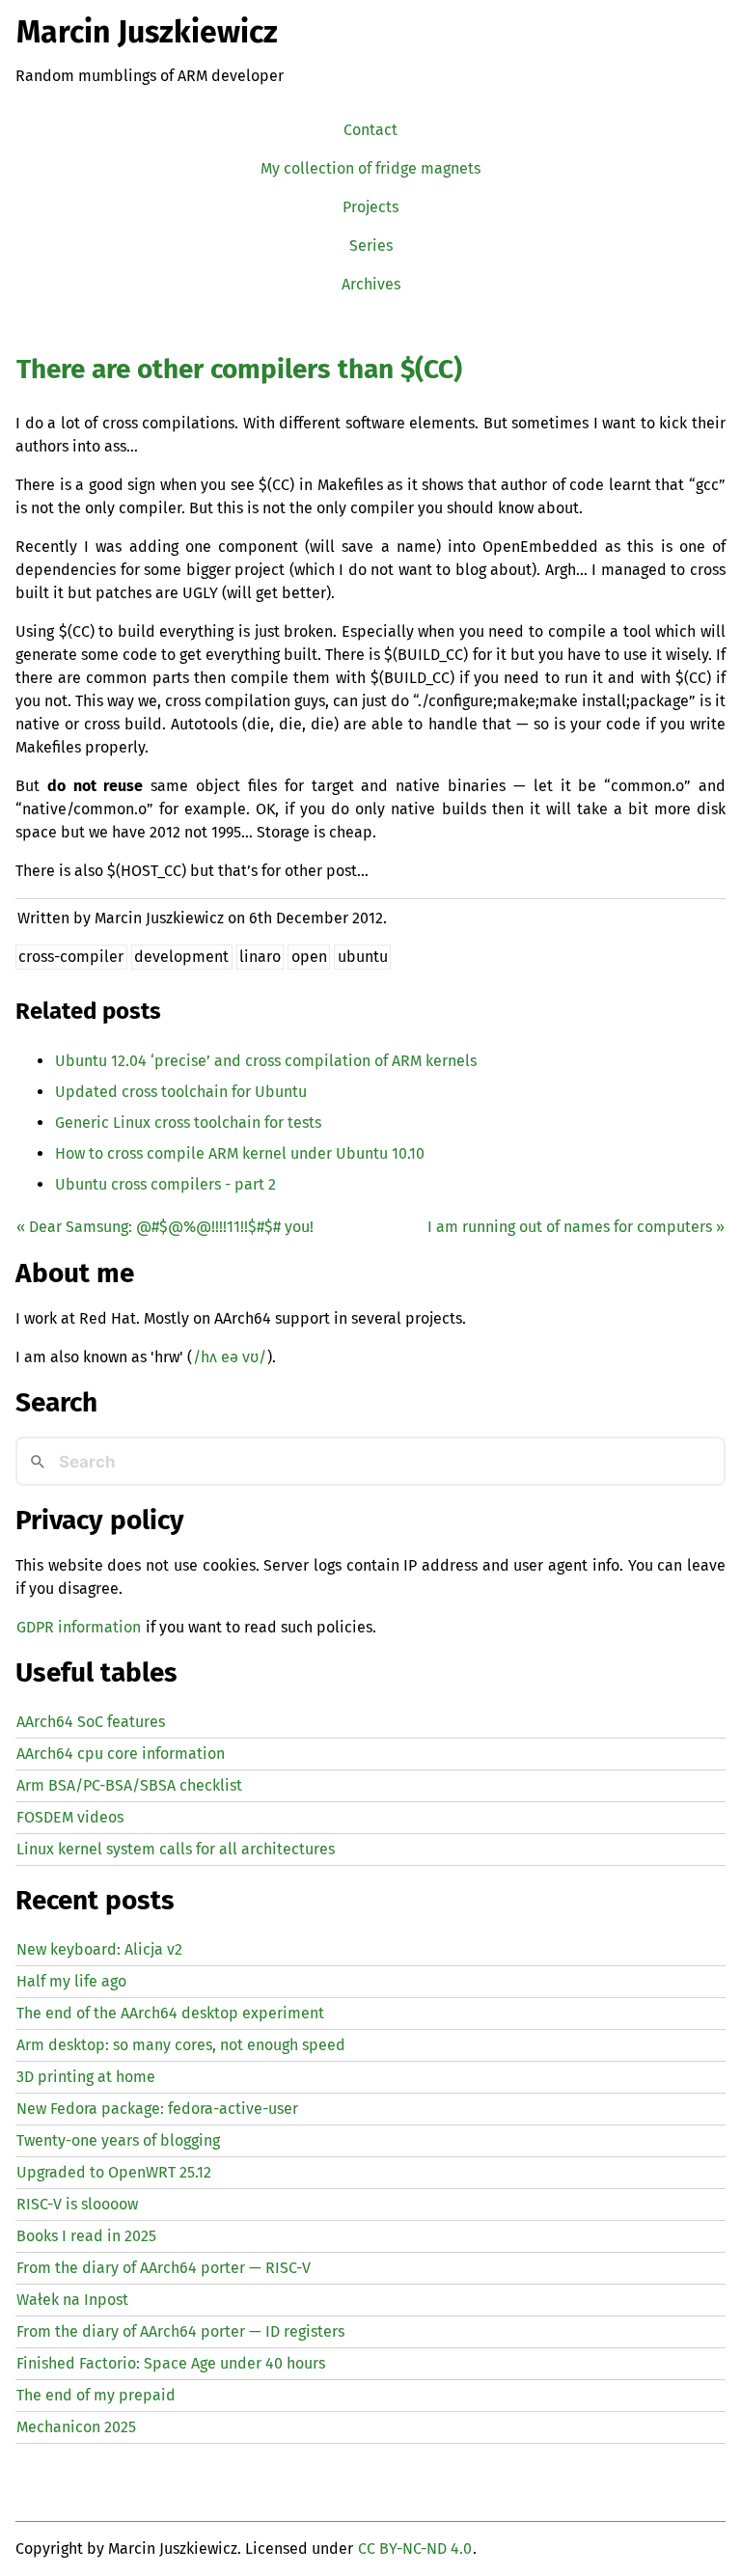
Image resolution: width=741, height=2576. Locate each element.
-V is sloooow (77, 2204)
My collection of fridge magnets (370, 168)
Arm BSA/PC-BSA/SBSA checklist (129, 1785)
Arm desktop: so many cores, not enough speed (181, 2045)
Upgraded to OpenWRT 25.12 (114, 2172)
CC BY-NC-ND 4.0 (415, 2549)
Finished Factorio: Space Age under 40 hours (171, 2363)
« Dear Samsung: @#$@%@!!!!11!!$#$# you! (165, 1227)
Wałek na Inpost (72, 2300)
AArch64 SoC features (91, 1722)
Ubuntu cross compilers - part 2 (165, 1184)
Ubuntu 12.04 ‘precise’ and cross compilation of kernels (266, 1061)
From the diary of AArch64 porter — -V (164, 2268)
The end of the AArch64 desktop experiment (170, 2013)
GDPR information (79, 1627)
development (181, 957)
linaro (260, 957)
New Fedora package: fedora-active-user (157, 2109)
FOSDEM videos (70, 1817)
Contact (370, 130)
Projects (370, 207)
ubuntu (363, 957)
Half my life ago (71, 1981)
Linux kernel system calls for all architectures (176, 1849)
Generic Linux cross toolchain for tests (188, 1123)
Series (371, 246)
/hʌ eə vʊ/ (230, 1357)
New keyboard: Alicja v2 (99, 1949)
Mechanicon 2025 (76, 2427)
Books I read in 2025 (86, 2236)
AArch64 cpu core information (121, 1754)
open (309, 957)
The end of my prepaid (96, 2395)
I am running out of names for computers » (576, 1227)
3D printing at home (86, 2077)
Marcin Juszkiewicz (147, 32)
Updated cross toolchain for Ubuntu (181, 1092)
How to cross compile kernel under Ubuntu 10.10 (240, 1153)
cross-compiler (71, 957)
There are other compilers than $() (239, 369)
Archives (371, 284)
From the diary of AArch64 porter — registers (180, 2331)
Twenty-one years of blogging (118, 2140)
